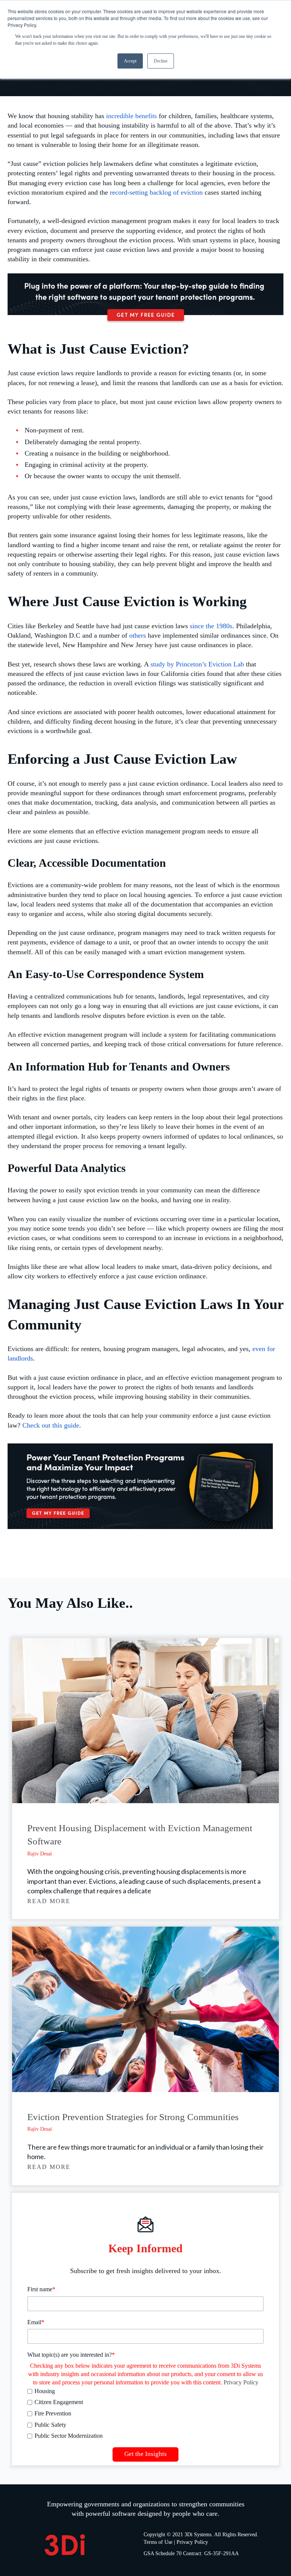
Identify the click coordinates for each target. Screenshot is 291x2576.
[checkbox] (145, 2414)
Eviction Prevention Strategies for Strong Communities (133, 2117)
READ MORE (49, 1901)
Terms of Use (158, 2542)
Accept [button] (130, 61)
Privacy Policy (241, 2382)
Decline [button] (161, 61)
